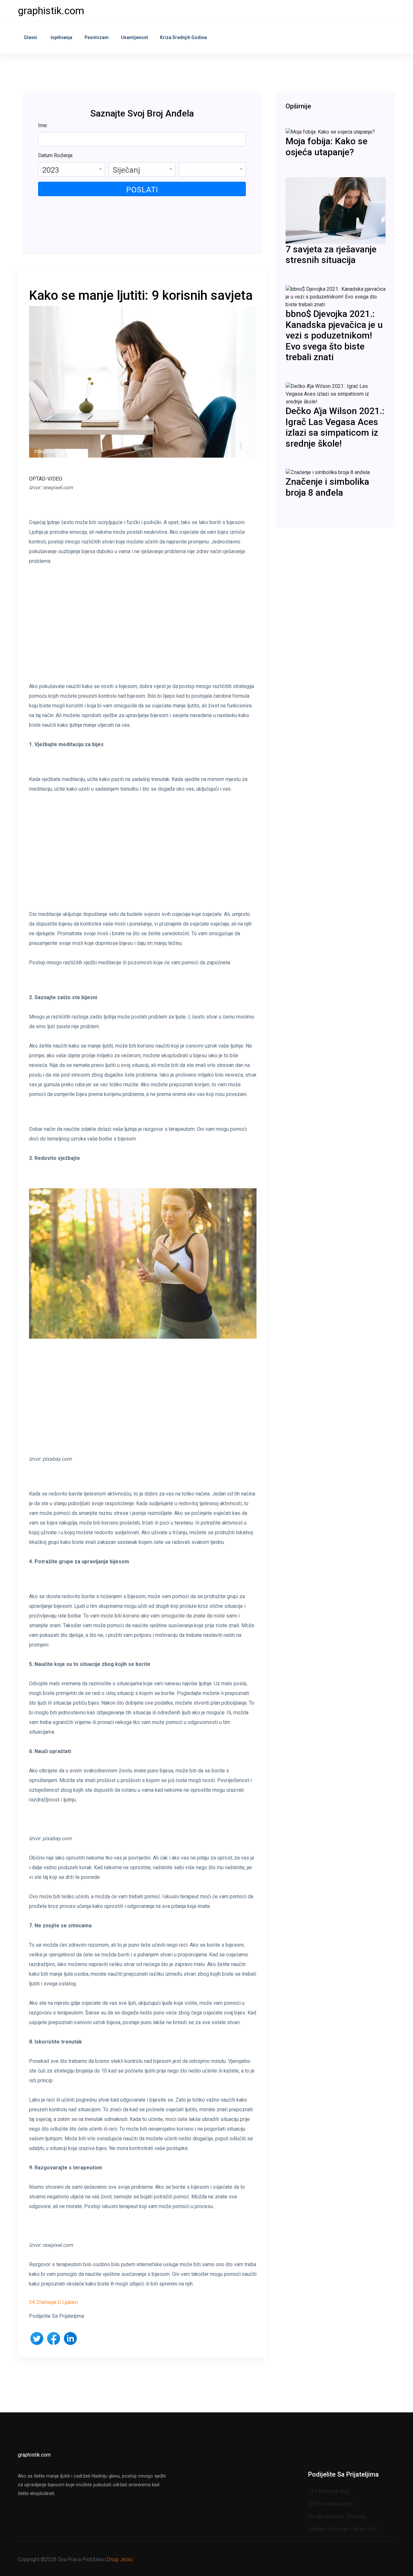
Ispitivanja (61, 37)
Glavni (30, 37)
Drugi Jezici (120, 2559)
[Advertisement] (143, 629)
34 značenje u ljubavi (54, 2302)
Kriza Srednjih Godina (183, 37)
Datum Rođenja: (56, 155)
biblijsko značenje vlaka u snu (342, 2529)
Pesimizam (97, 37)
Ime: (43, 125)
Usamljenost (134, 37)
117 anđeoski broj (329, 2491)
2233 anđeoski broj (330, 2504)
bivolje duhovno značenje (337, 2516)
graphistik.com (51, 11)
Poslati (142, 190)
